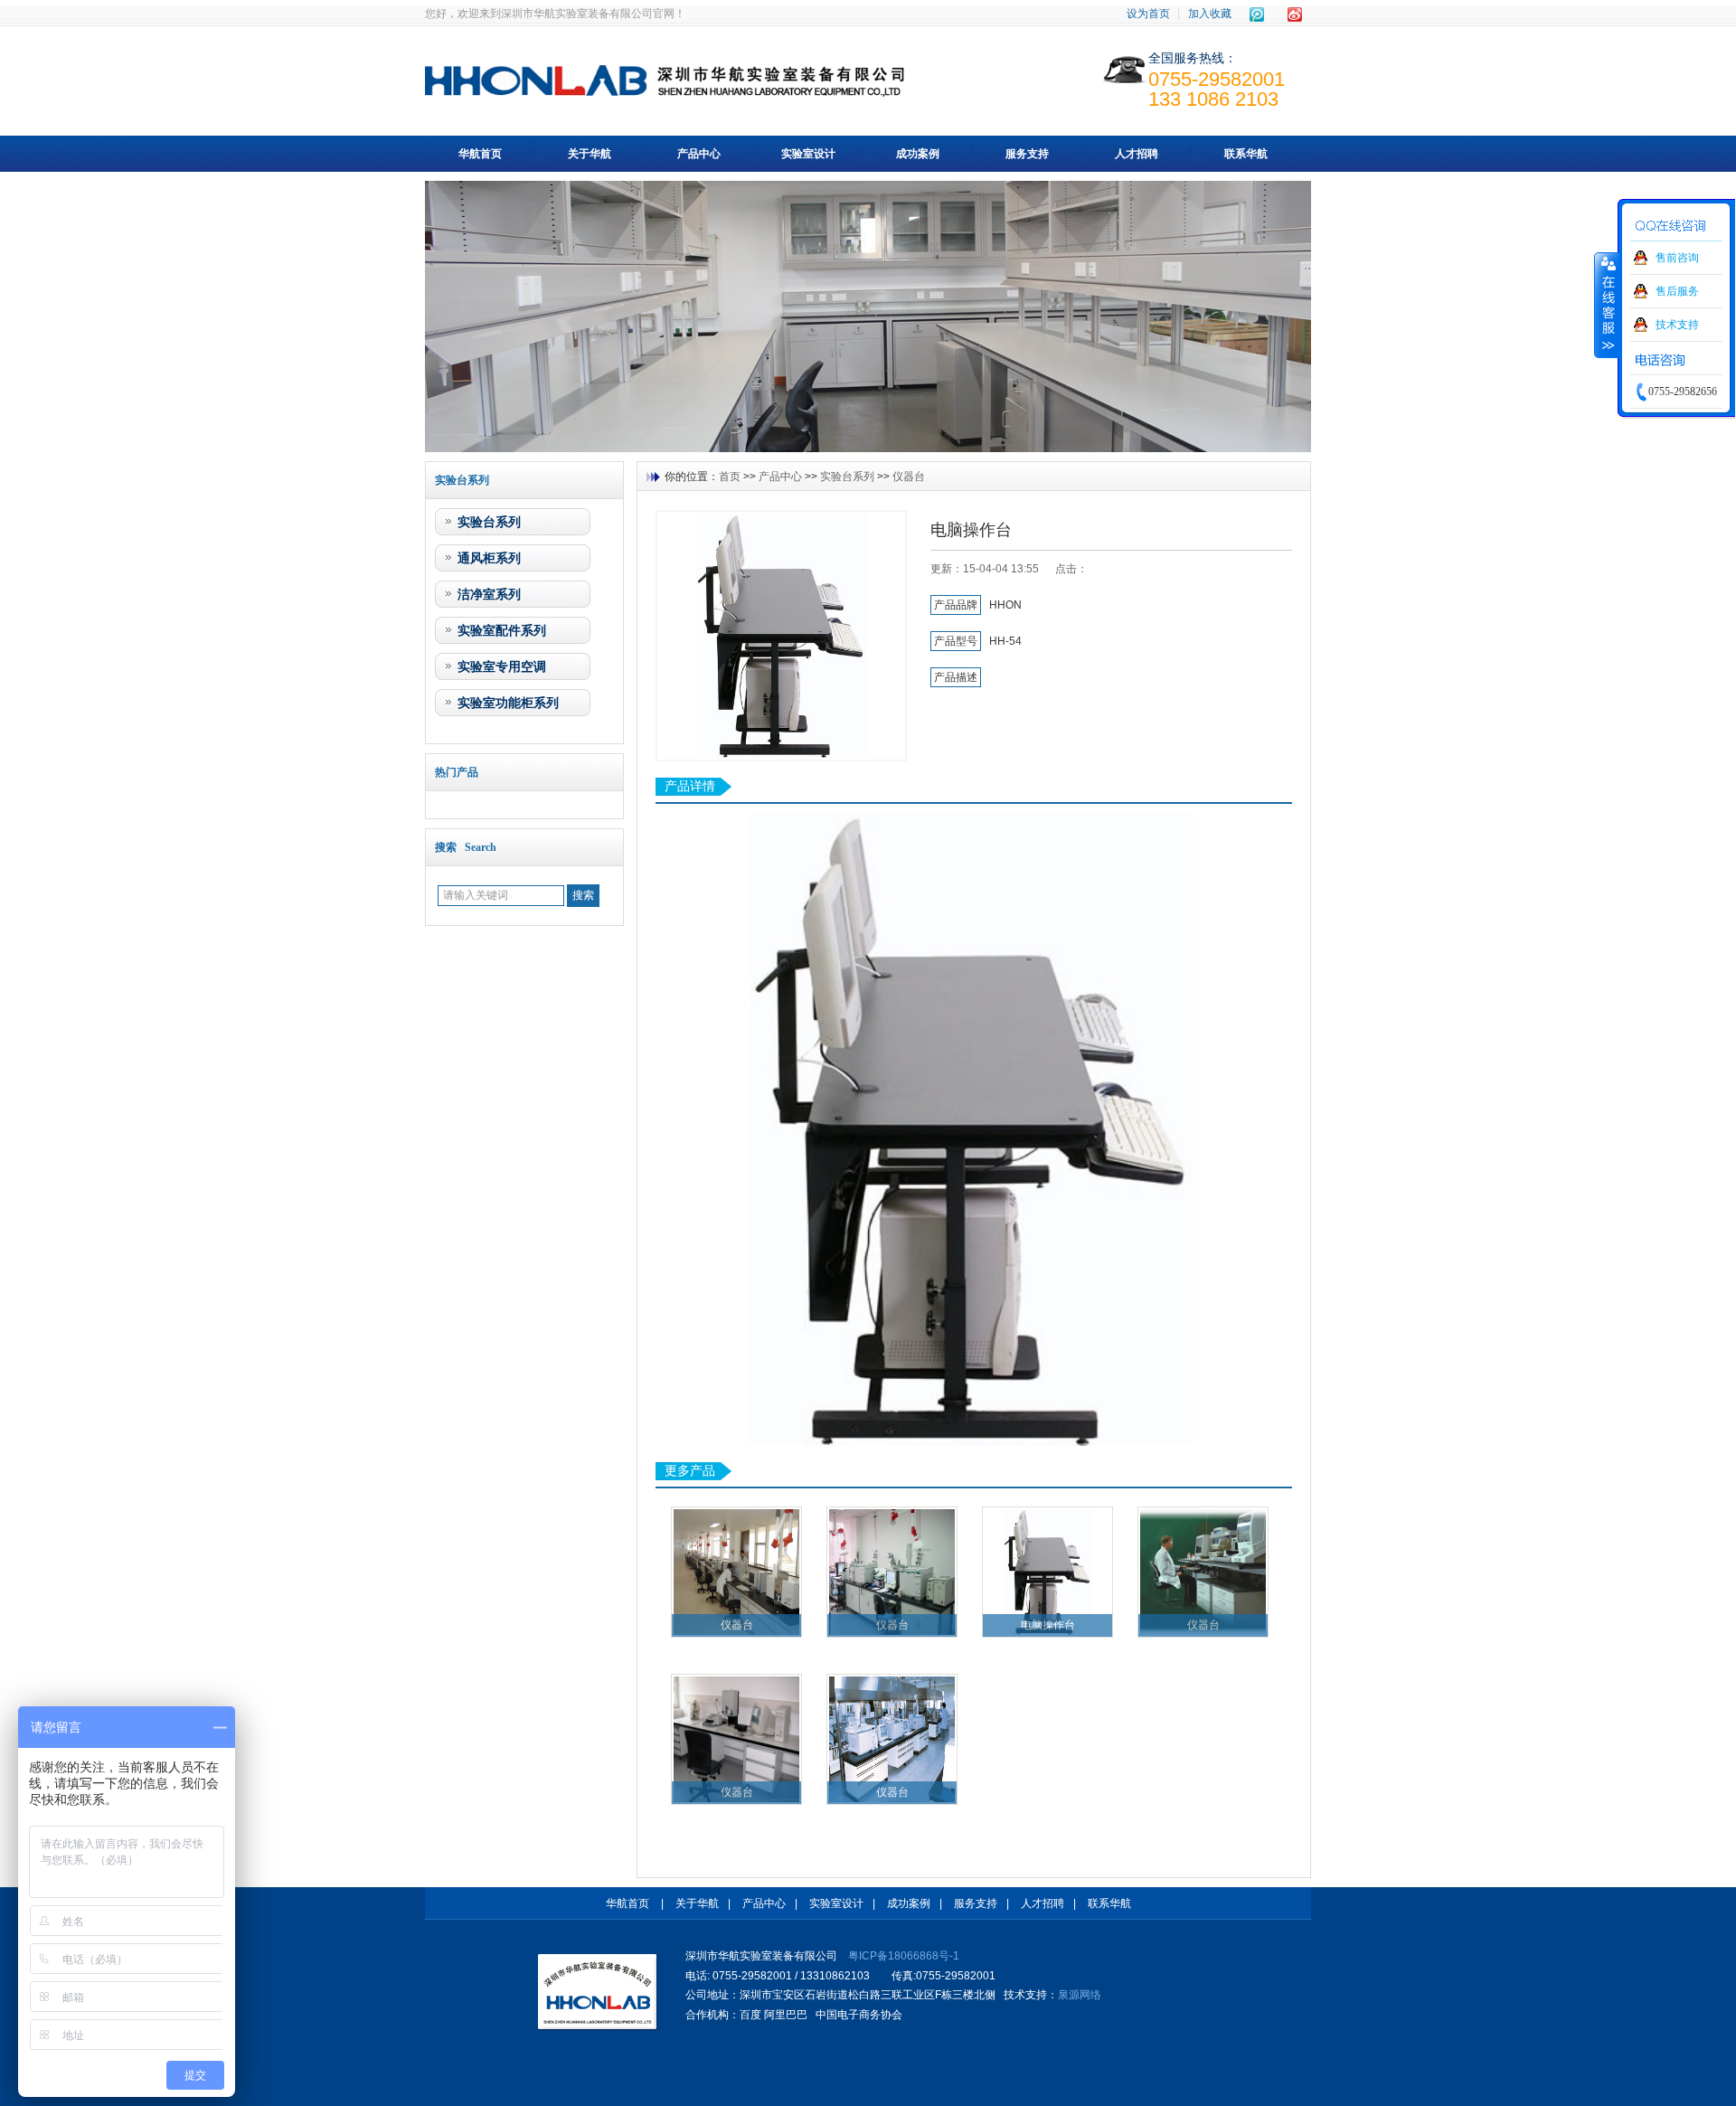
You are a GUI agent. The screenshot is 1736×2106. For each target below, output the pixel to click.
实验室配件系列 (502, 630)
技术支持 (1677, 325)
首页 (730, 477)
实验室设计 (808, 154)
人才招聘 (1137, 154)
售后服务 (1677, 291)
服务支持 (1027, 154)
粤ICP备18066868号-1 (904, 1956)
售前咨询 (1677, 258)
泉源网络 (1080, 1995)
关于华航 (590, 154)
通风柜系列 (489, 558)
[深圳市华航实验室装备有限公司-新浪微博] (1295, 14)
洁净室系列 (489, 594)
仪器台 (909, 477)
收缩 (1607, 305)
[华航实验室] (598, 1992)
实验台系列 (489, 522)
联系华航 (1246, 154)
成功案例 (918, 154)
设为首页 (1148, 14)
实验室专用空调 (502, 666)
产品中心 (699, 154)
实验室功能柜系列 (508, 703)
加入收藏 (1210, 14)
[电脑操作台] (781, 636)
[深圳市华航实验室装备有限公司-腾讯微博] (1257, 14)
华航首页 (480, 154)
